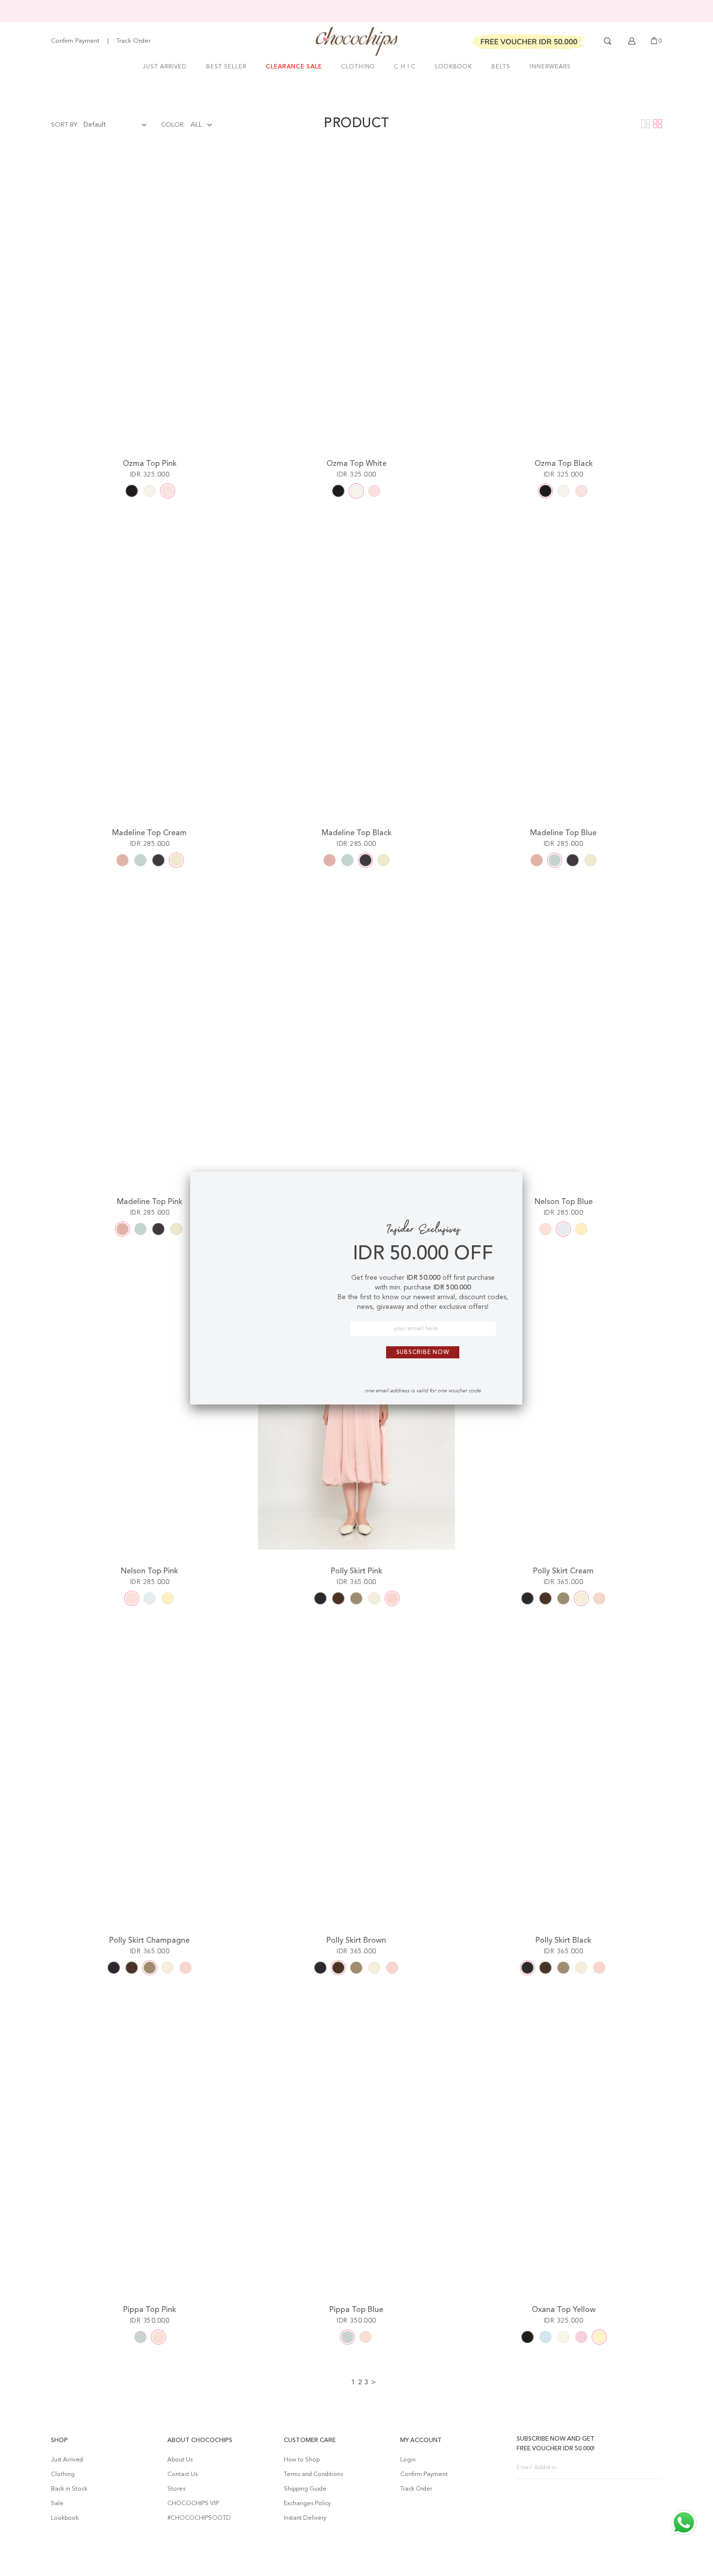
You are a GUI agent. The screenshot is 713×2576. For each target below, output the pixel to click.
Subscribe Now (423, 1353)
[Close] (507, 1187)
